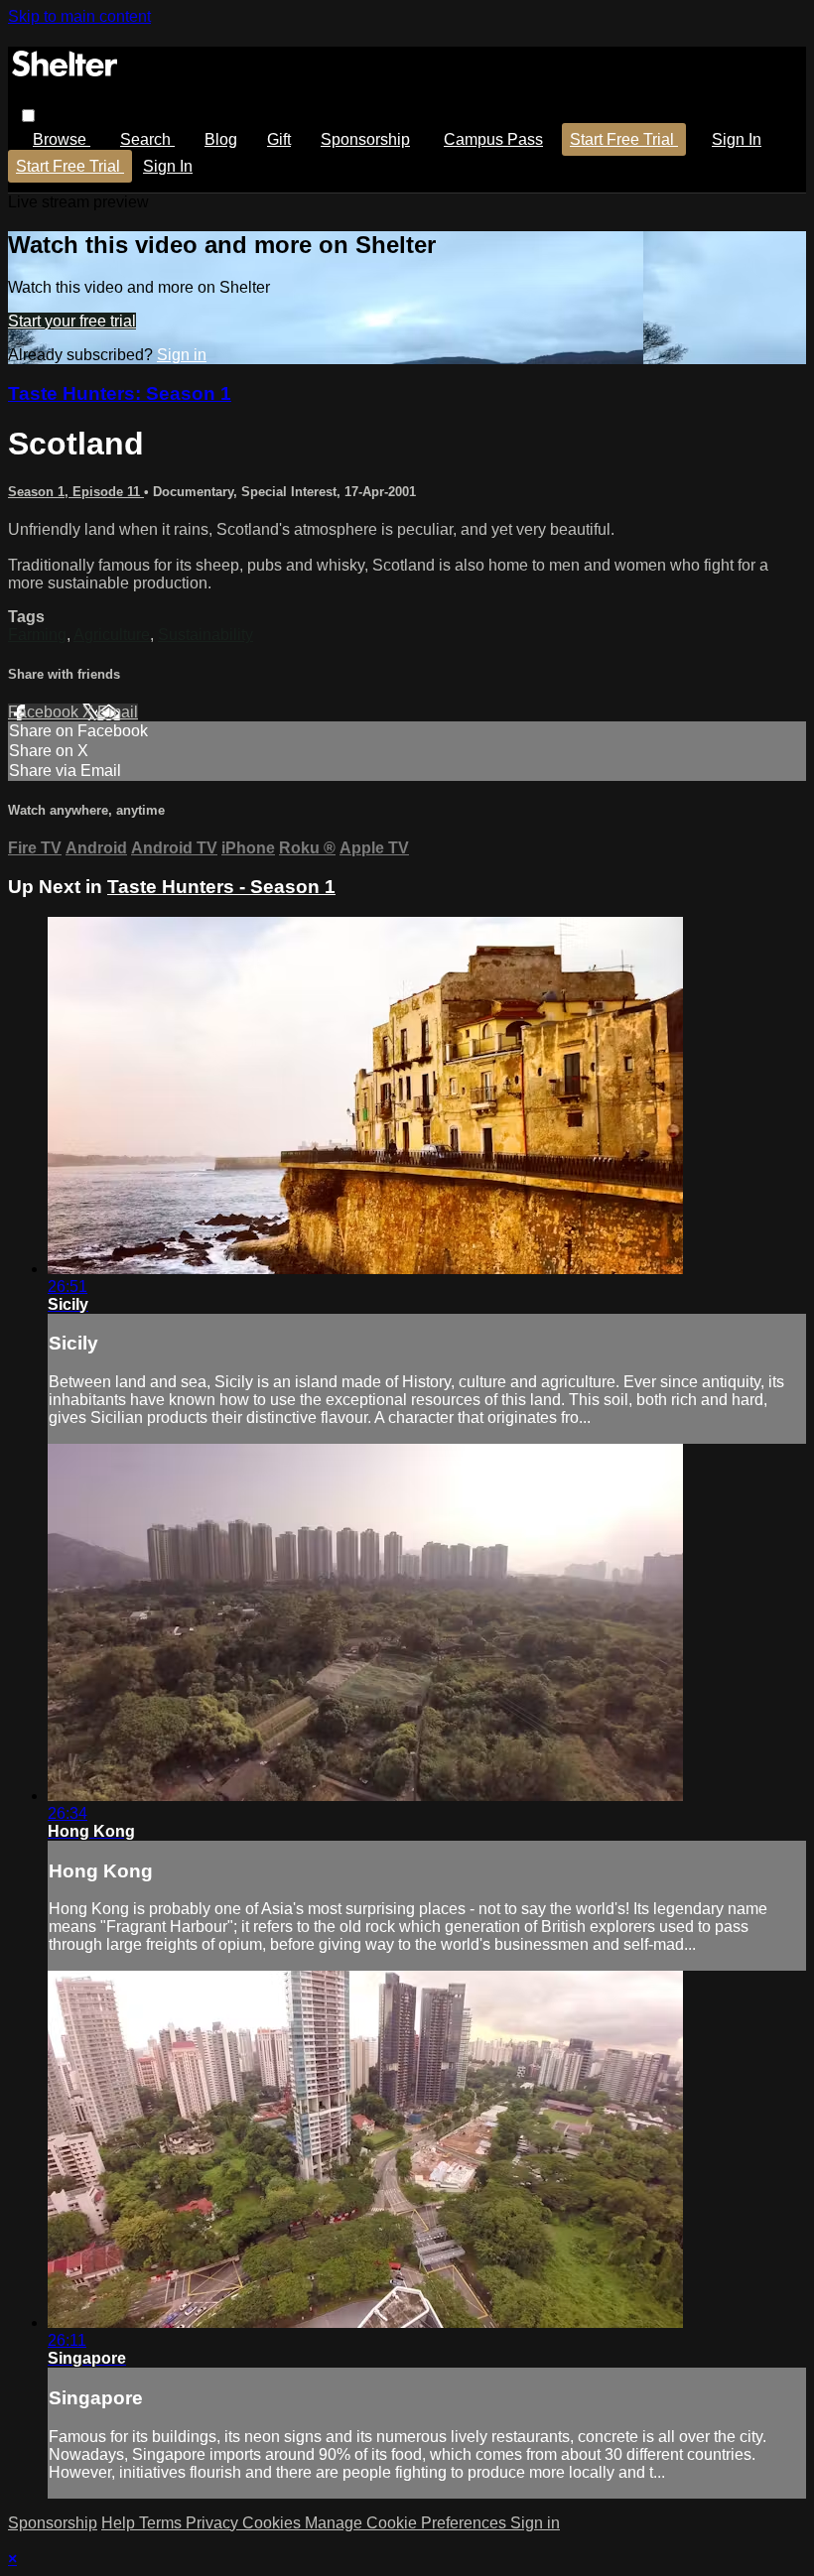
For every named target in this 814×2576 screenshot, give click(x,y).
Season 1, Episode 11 (76, 492)
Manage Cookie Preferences (407, 2523)
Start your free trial (72, 321)
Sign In (168, 166)
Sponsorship (365, 139)
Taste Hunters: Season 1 (120, 393)
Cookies (273, 2523)
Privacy (214, 2523)
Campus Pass (493, 139)
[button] (28, 116)
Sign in (737, 139)
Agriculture (112, 635)
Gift (279, 139)
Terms (162, 2523)
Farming (37, 635)
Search (147, 139)
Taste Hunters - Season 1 (221, 887)
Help (120, 2523)
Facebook (45, 712)
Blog (221, 139)
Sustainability (205, 635)
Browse (62, 139)
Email (118, 712)
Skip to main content (79, 16)
